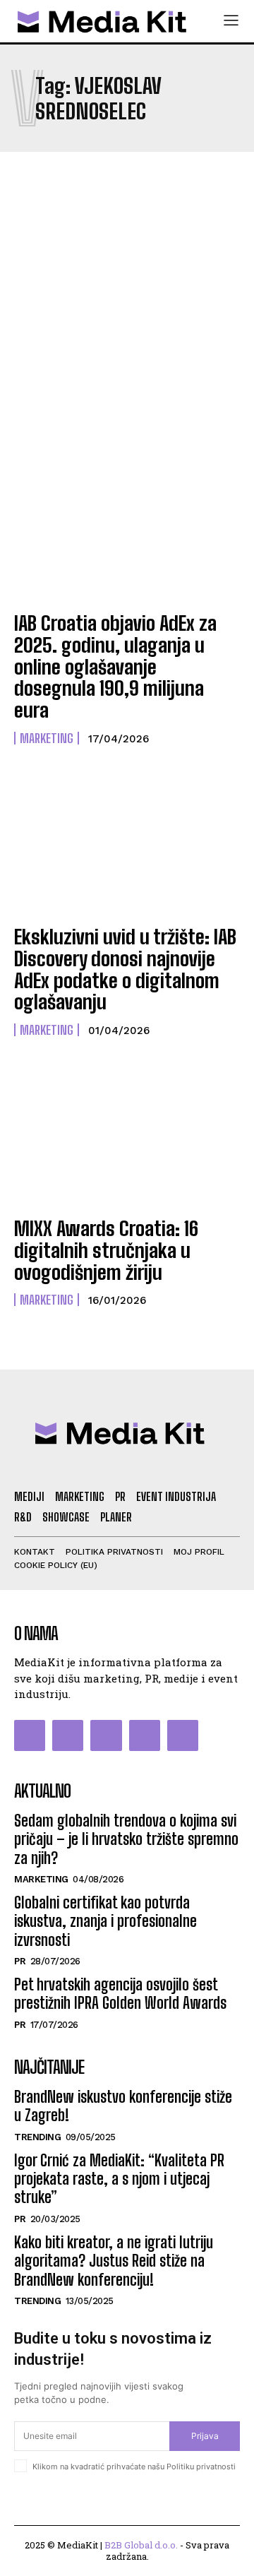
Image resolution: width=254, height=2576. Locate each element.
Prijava (205, 2436)
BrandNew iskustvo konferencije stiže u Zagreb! (123, 2106)
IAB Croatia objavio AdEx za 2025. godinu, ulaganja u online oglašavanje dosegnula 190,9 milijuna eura (115, 666)
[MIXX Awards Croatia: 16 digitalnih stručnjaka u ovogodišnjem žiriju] (127, 1136)
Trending (37, 2137)
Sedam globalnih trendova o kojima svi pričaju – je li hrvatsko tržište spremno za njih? (126, 1839)
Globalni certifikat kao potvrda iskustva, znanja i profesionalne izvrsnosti (105, 1921)
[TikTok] (145, 1735)
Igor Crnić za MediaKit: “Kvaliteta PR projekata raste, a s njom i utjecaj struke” (119, 2179)
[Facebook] (30, 1735)
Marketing (47, 738)
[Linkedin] (106, 1735)
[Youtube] (183, 1735)
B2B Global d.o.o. (141, 2545)
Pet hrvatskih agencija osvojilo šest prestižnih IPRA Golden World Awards (120, 1994)
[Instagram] (68, 1735)
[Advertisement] (127, 307)
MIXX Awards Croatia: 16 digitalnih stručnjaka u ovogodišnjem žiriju (106, 1250)
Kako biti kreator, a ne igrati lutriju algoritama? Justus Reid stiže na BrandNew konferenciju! (114, 2261)
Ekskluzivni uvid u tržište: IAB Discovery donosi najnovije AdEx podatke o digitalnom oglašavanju (125, 969)
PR (20, 1961)
